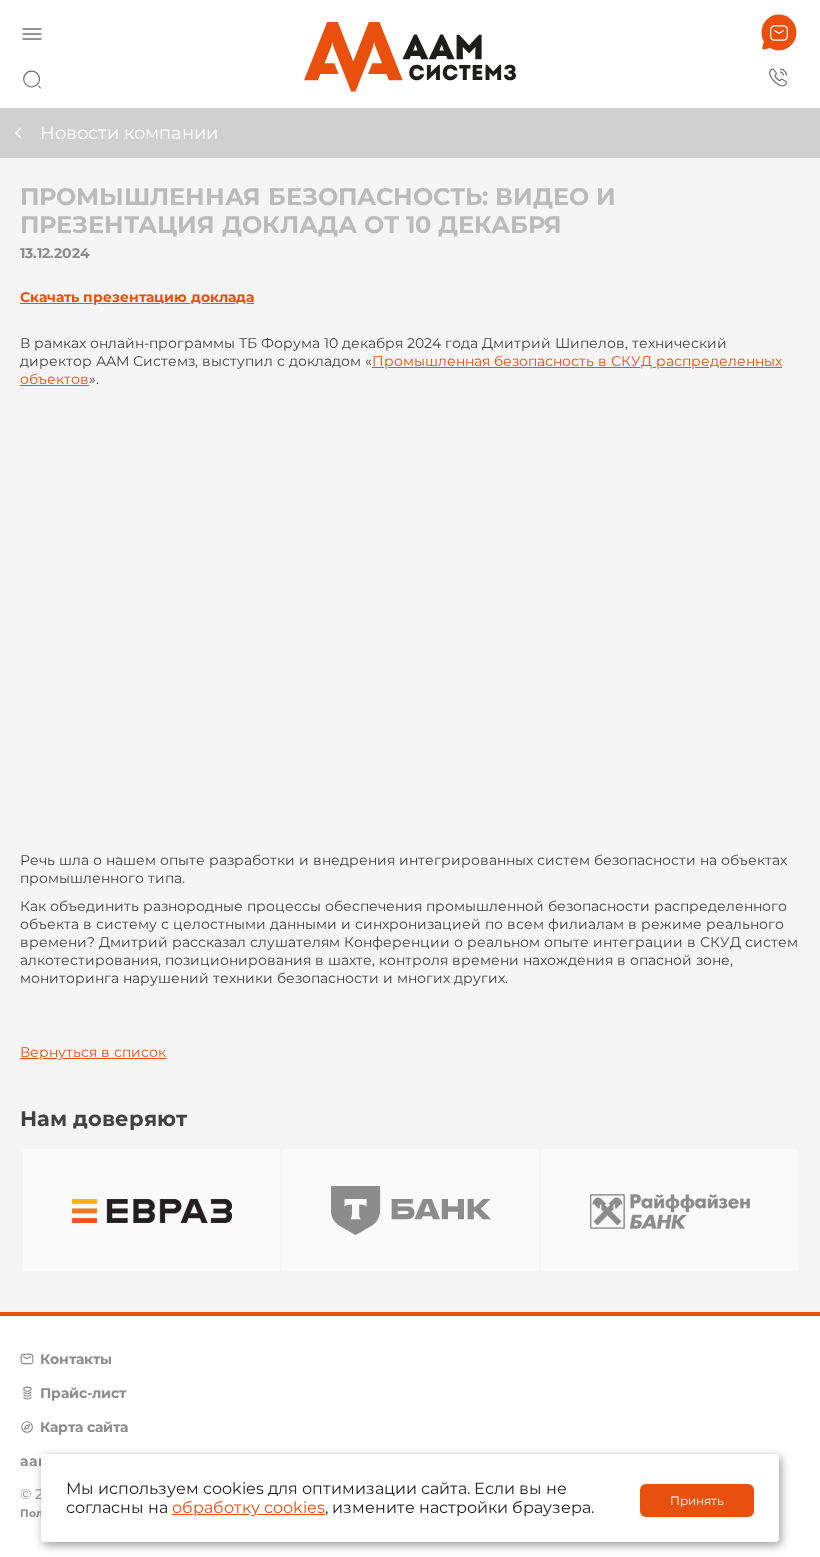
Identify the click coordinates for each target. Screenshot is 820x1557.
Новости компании (129, 133)
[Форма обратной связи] (779, 32)
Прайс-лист (83, 1393)
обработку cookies (248, 1507)
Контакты (76, 1359)
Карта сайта (84, 1427)
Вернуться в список (93, 1052)
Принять (697, 1500)
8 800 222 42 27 (779, 76)
